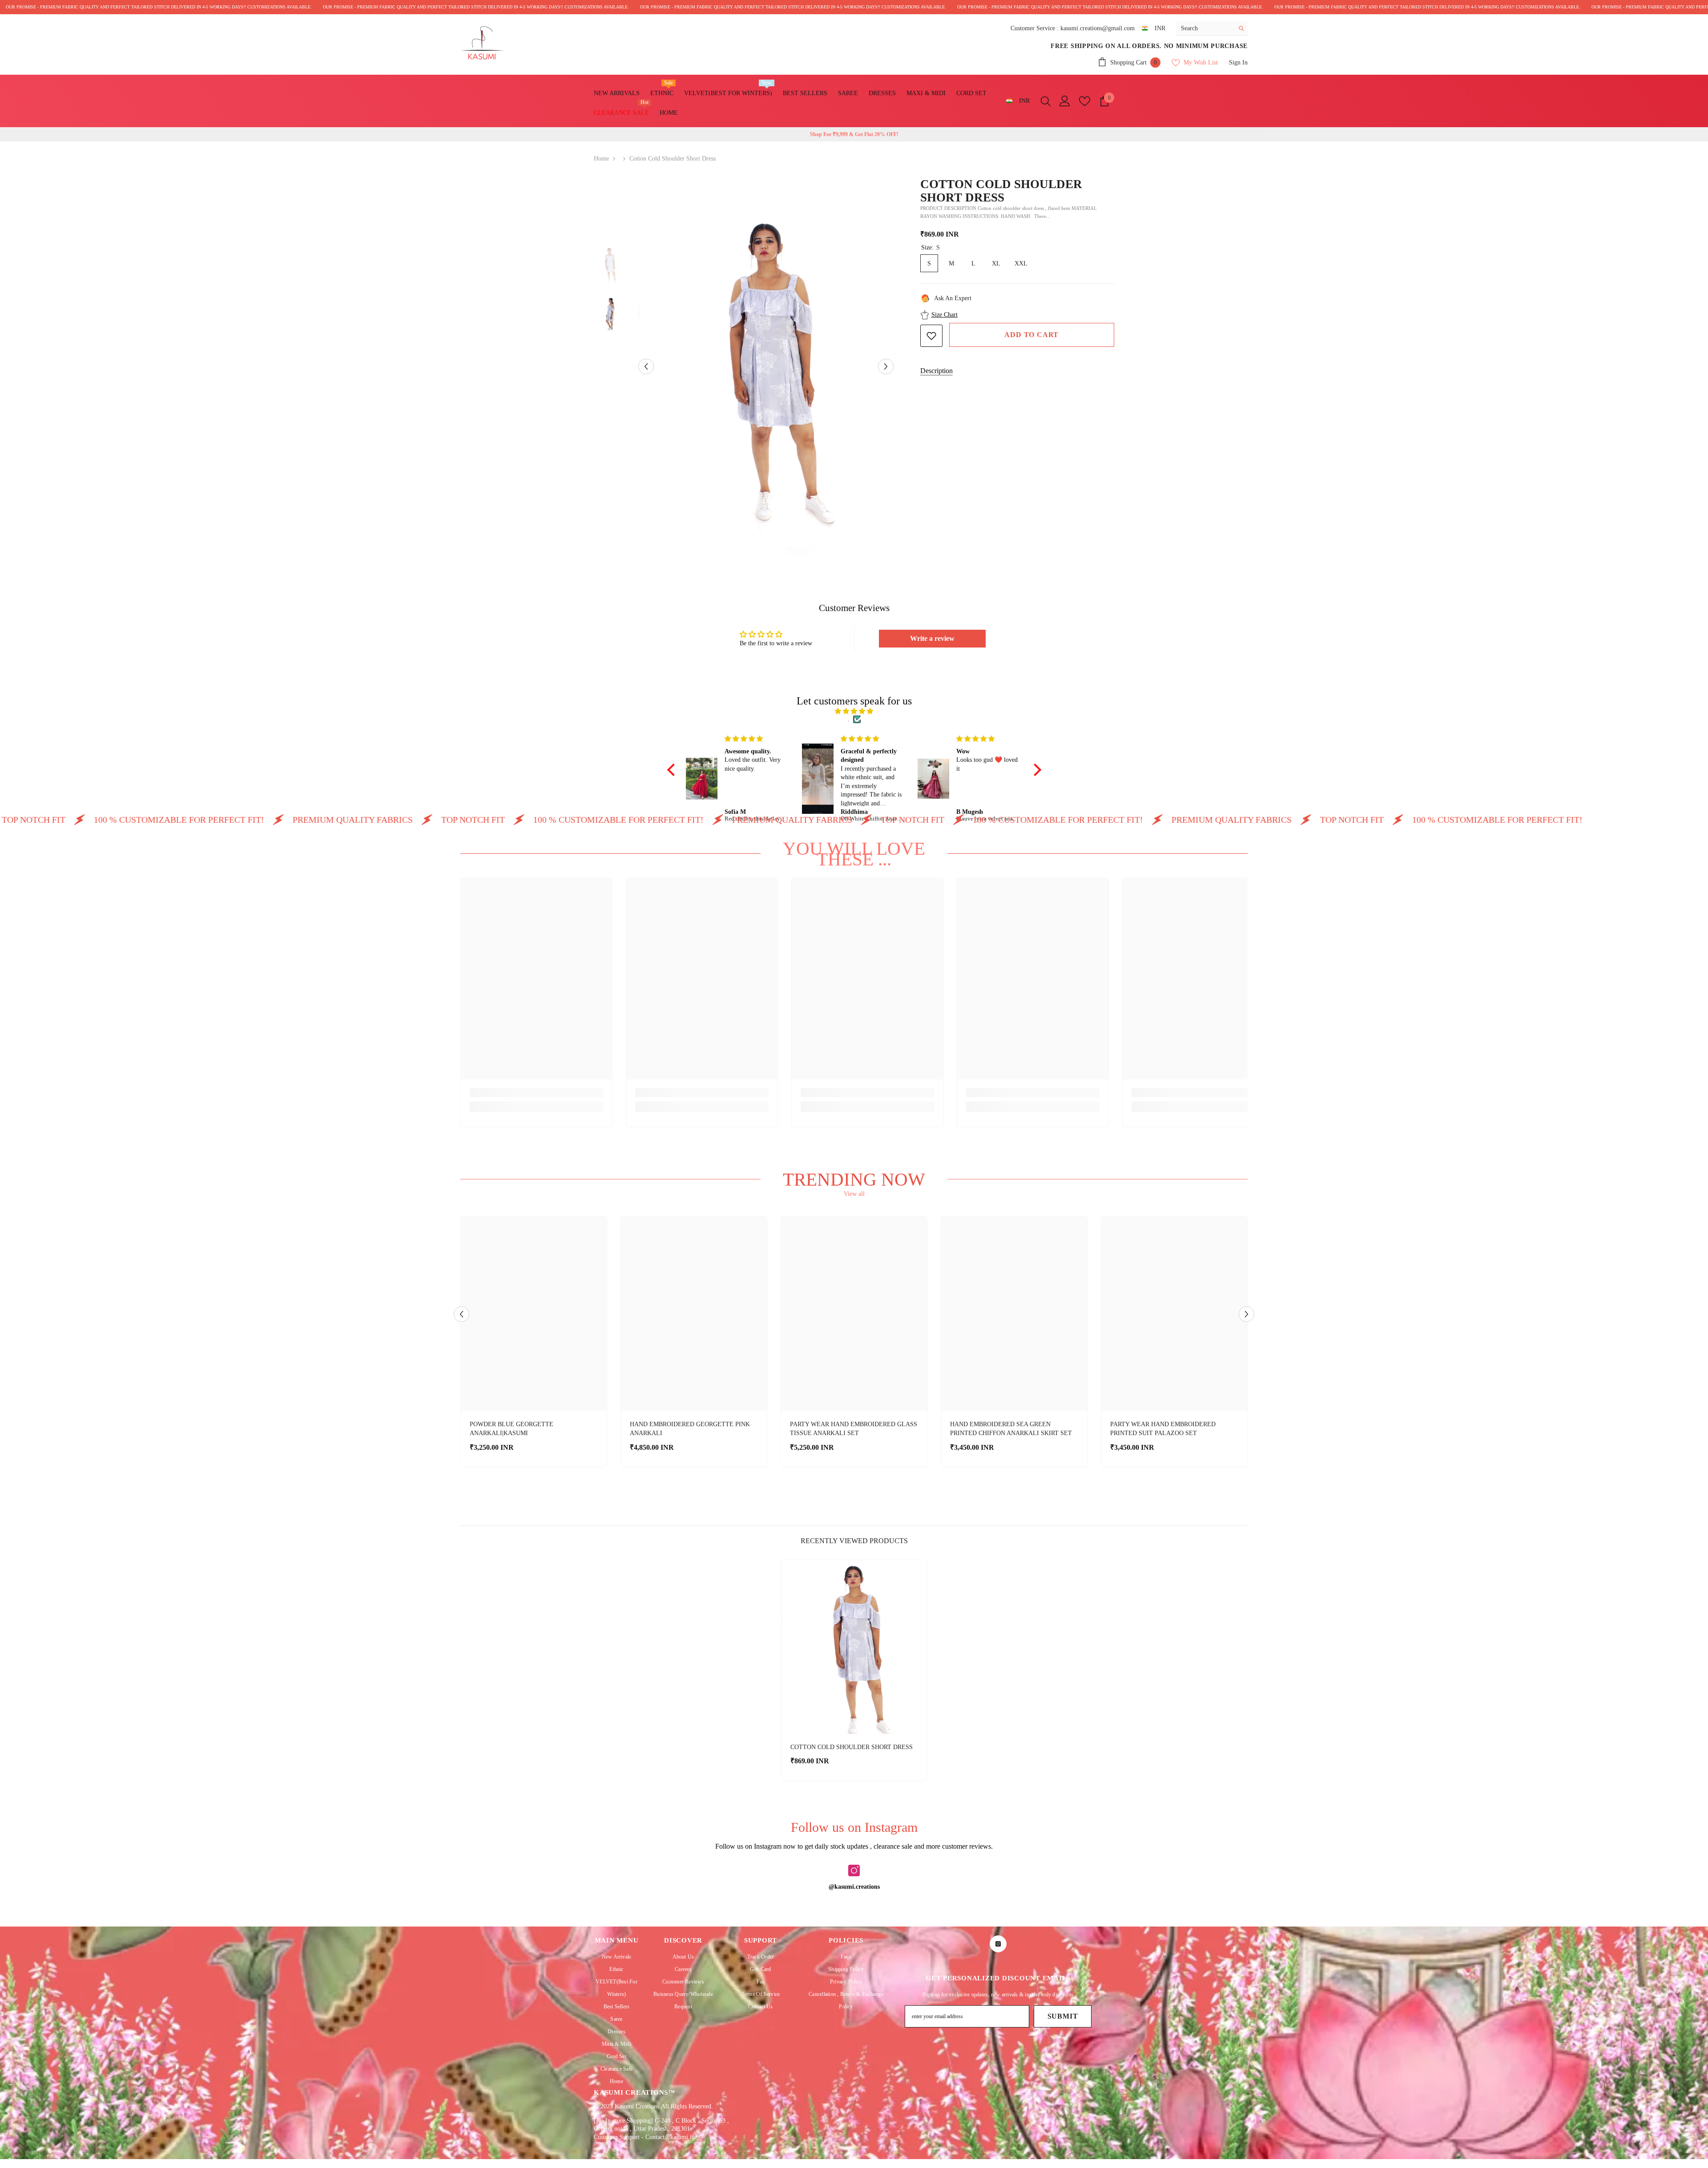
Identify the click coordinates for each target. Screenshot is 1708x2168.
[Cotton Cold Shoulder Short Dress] (854, 1647)
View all (854, 1194)
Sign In (1238, 62)
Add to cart (1031, 335)
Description (937, 371)
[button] (646, 366)
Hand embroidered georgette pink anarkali (690, 1429)
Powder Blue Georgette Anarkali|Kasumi (512, 1429)
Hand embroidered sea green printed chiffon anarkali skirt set (1011, 1429)
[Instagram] (854, 1870)
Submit (1063, 2016)
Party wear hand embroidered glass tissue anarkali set (854, 1429)
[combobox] (1205, 28)
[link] (536, 1093)
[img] (854, 711)
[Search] (1212, 28)
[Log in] (1065, 101)
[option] (766, 366)
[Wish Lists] (1085, 101)
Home (601, 159)
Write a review (932, 638)
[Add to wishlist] (931, 336)
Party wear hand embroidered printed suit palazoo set (1163, 1429)
